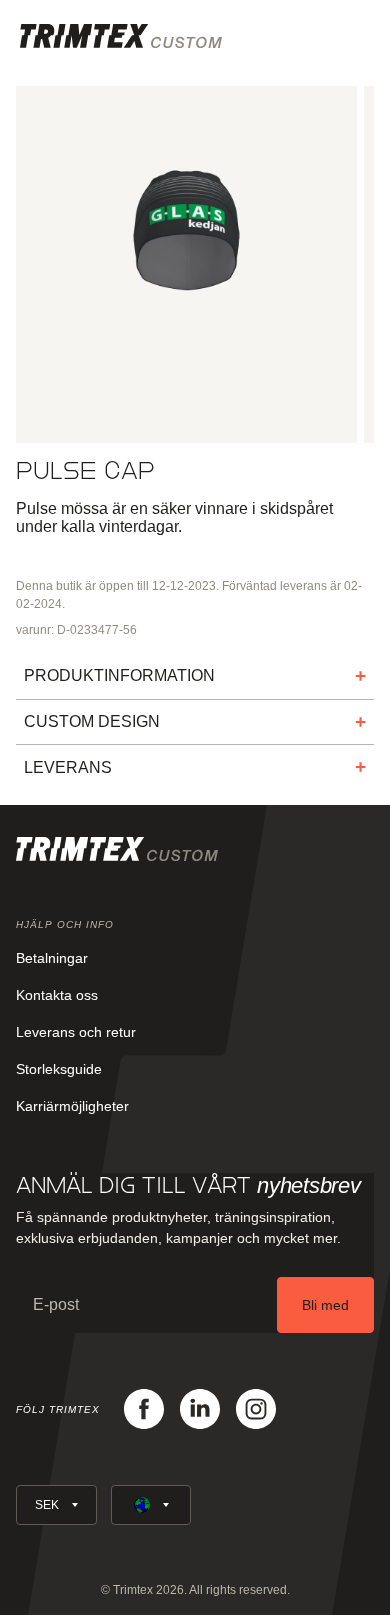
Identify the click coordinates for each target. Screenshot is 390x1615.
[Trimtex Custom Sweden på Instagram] (256, 1409)
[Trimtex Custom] (121, 36)
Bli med (325, 1305)
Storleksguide (59, 1069)
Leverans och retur (76, 1032)
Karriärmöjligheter (72, 1106)
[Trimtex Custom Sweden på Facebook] (144, 1409)
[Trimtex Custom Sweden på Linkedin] (200, 1409)
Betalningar (52, 958)
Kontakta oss (57, 995)
